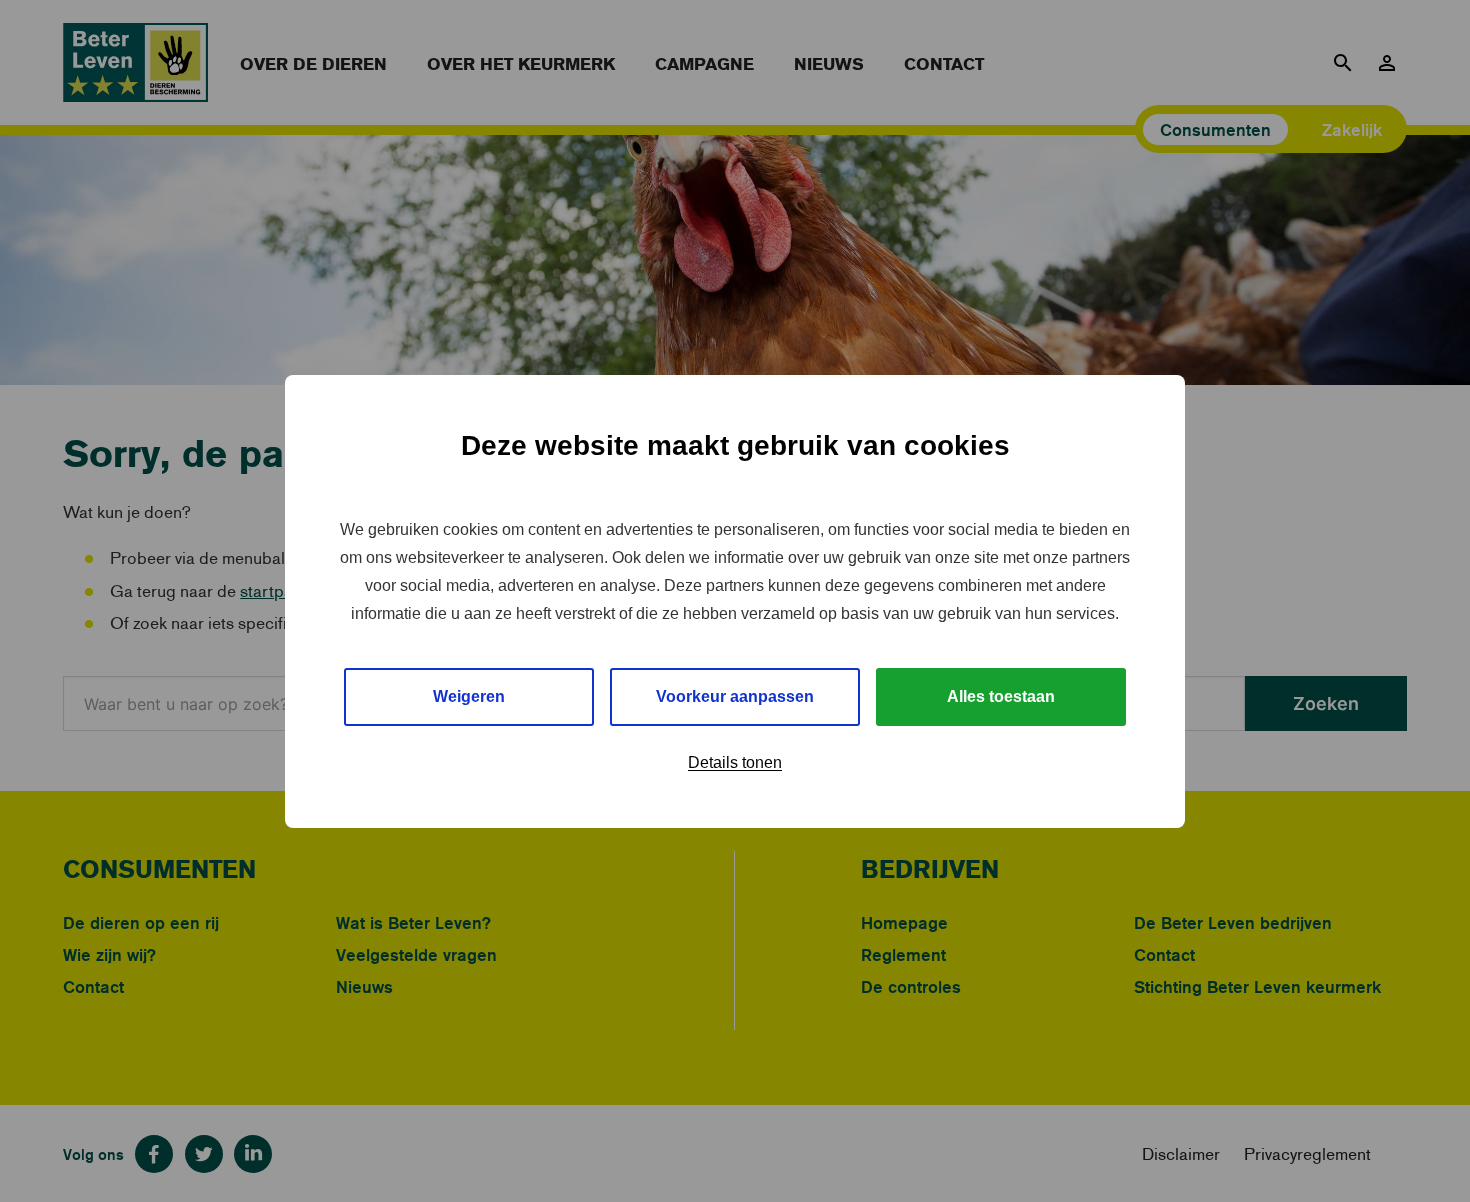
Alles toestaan (1001, 696)
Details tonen (735, 762)
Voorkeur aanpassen (735, 696)
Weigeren (469, 696)
